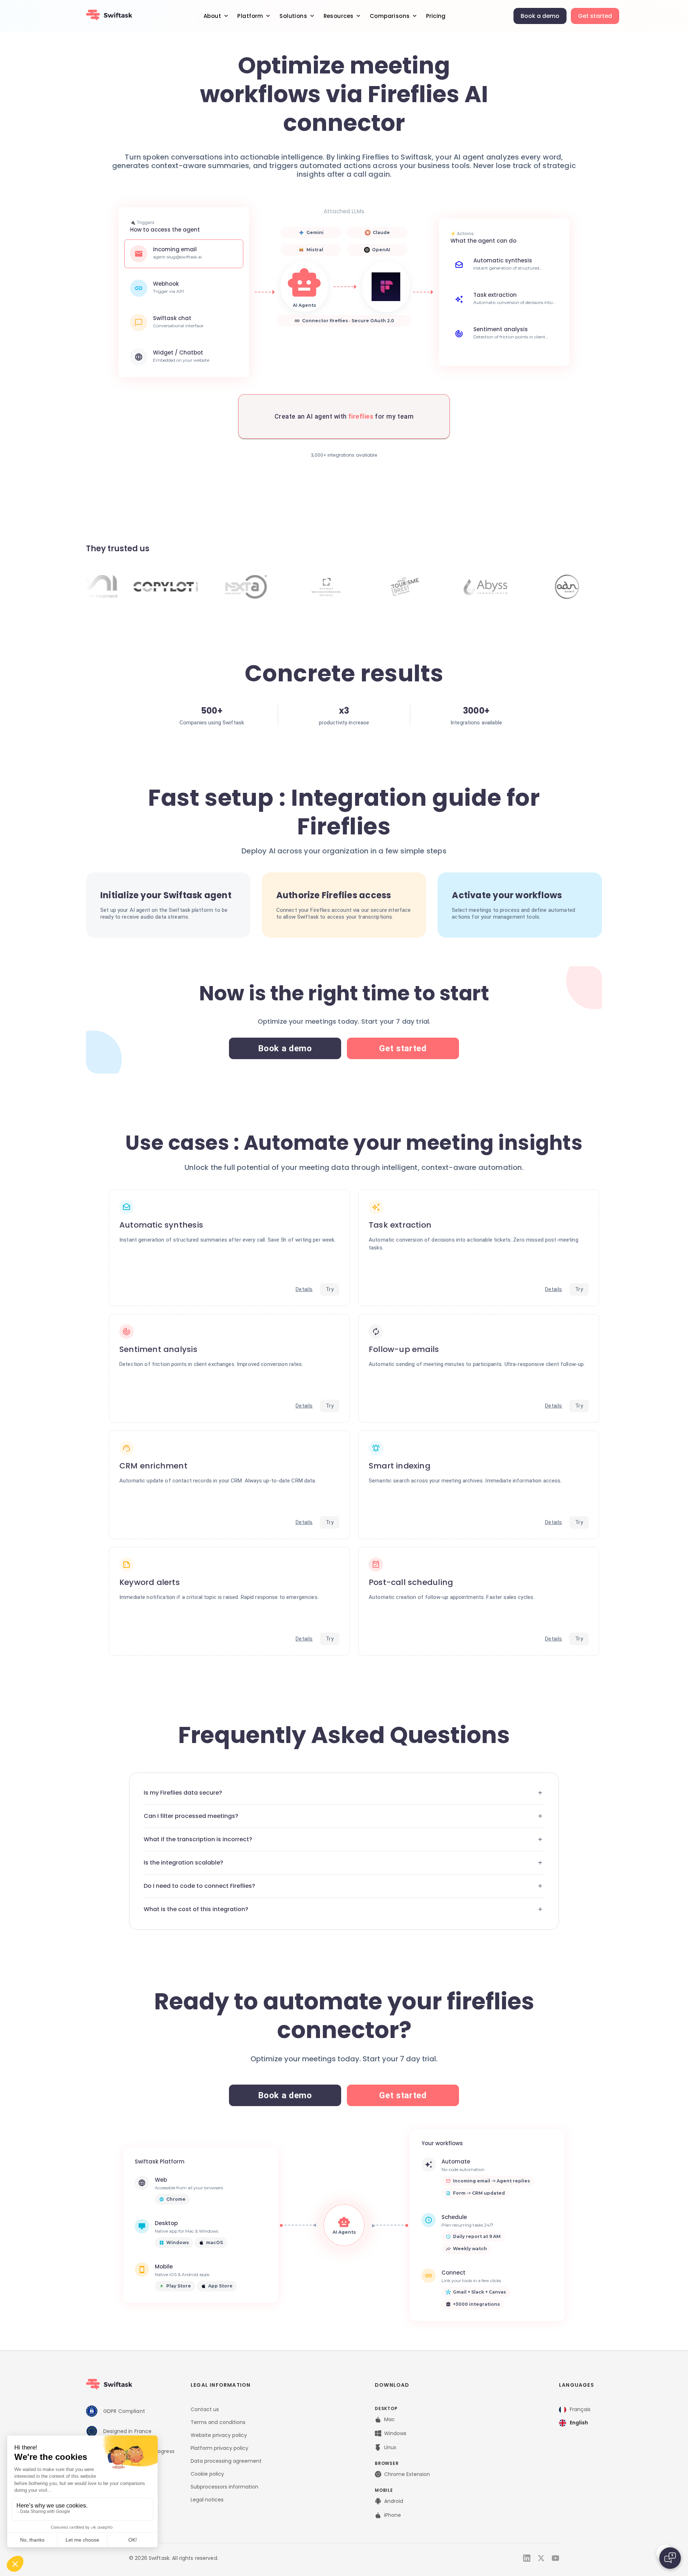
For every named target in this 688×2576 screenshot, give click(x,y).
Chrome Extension (407, 2474)
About (212, 16)
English (579, 2423)
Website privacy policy (219, 2435)
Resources (339, 16)
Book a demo (540, 16)
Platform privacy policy (219, 2448)
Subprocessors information (224, 2487)
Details (304, 1289)
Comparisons (390, 16)
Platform (250, 16)
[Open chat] (670, 2558)
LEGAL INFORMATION (221, 2385)
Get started (595, 16)
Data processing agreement (226, 2461)
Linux (390, 2447)
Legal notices (207, 2500)
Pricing (436, 16)
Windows (395, 2433)
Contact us (205, 2409)
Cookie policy (207, 2474)
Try (330, 1289)
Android (394, 2501)
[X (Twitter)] (541, 2558)
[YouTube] (555, 2558)
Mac (390, 2419)
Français (580, 2409)
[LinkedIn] (527, 2558)
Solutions (293, 16)
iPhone (393, 2515)
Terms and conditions (218, 2422)
